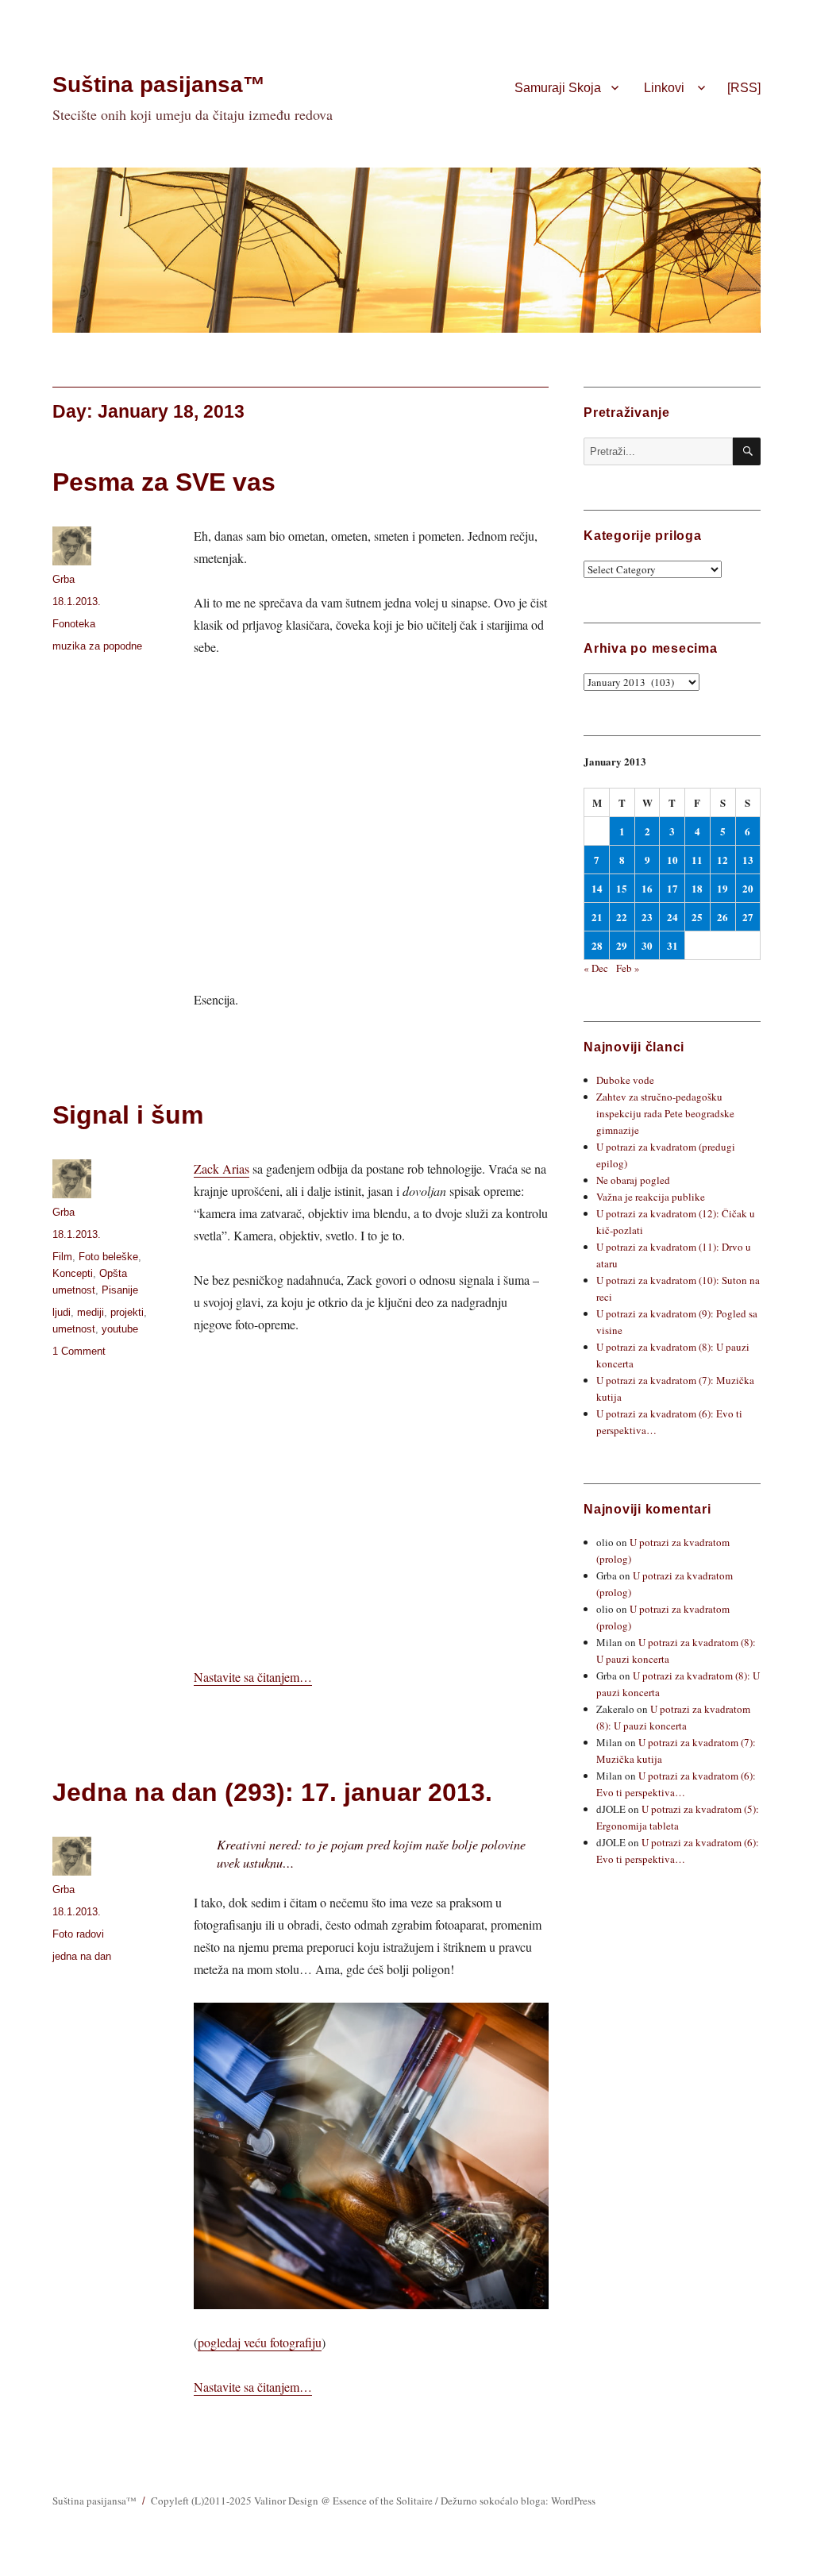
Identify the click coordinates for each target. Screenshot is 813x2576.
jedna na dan (82, 1956)
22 (622, 917)
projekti (127, 1312)
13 (748, 860)
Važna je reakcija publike (651, 1197)
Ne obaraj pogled (633, 1180)
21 (597, 917)
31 (672, 945)
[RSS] (744, 88)
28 (597, 945)
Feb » (628, 968)
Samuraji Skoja (558, 88)
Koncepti (73, 1273)
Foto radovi (78, 1934)
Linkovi (664, 88)
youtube (120, 1329)
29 (622, 945)
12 (722, 860)
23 (647, 917)
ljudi (62, 1312)
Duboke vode (625, 1080)
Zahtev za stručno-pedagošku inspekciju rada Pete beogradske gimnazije (665, 1113)
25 (697, 917)
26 (722, 917)
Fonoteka (74, 624)
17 (672, 888)
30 (647, 945)
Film (62, 1257)
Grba (64, 579)
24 (672, 917)
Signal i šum (128, 1115)
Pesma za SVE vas (164, 482)
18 (697, 888)
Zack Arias (222, 1168)
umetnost (74, 1329)
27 (748, 917)
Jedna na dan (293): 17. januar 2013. (272, 1792)
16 (647, 888)
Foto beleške (108, 1257)
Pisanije (120, 1290)
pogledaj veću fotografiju (260, 2342)
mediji (91, 1312)
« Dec (596, 968)
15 (622, 888)
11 (697, 860)
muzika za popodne (97, 646)
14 (597, 888)
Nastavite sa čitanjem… (253, 1677)
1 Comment (79, 1351)
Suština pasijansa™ (159, 85)
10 (672, 860)
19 (722, 888)
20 (748, 888)
